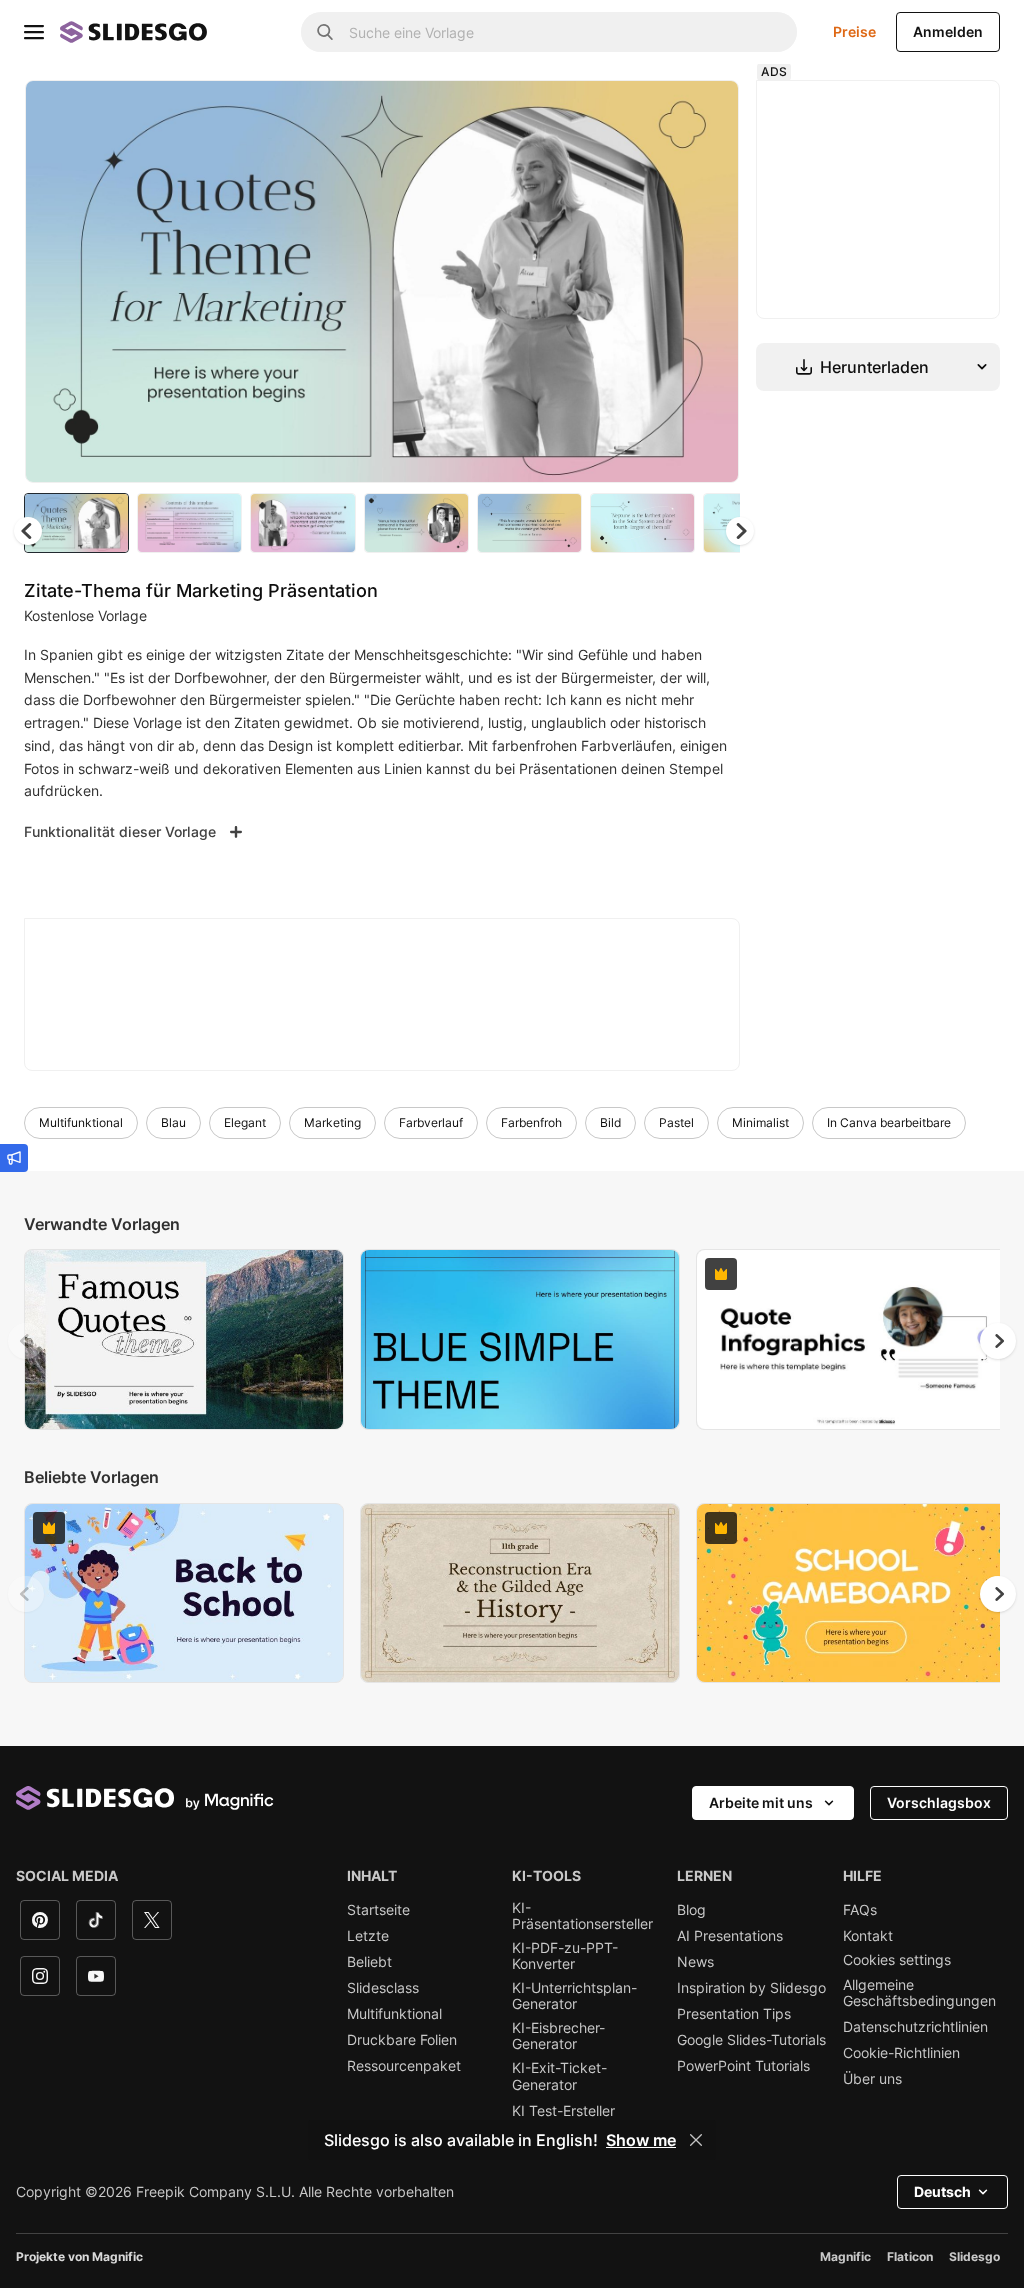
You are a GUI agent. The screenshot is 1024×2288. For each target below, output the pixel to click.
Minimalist (760, 1122)
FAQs (860, 1910)
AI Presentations (730, 1936)
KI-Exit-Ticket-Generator (559, 2076)
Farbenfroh (531, 1122)
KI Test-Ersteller (563, 2111)
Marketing (332, 1122)
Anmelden (948, 31)
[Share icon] (705, 112)
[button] (740, 531)
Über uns (872, 2079)
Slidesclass (383, 1988)
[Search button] (325, 32)
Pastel (676, 1122)
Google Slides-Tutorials (751, 2040)
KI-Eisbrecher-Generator (558, 2036)
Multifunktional (81, 1122)
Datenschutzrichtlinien (915, 2027)
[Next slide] (709, 281)
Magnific (845, 2256)
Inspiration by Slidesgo (751, 1988)
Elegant (245, 1122)
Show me (641, 2140)
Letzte (368, 1936)
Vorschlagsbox (939, 1802)
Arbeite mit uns (761, 1802)
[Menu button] (34, 32)
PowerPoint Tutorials (743, 2066)
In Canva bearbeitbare (889, 1122)
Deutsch (942, 2191)
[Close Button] (696, 2140)
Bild (610, 1122)
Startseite (378, 1910)
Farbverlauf (431, 1122)
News (695, 1962)
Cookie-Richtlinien (901, 2053)
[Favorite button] (653, 112)
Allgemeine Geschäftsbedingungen (919, 1993)
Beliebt (369, 1962)
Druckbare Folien (402, 2040)
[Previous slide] (26, 1341)
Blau (173, 1122)
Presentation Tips (734, 2014)
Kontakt (868, 1936)
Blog (691, 1910)
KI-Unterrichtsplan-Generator (574, 1996)
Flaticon (910, 2256)
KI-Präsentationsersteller (582, 1916)
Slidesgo (974, 2256)
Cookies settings (897, 1960)
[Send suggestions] (14, 1158)
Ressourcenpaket (404, 2066)
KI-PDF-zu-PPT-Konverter (565, 1956)
